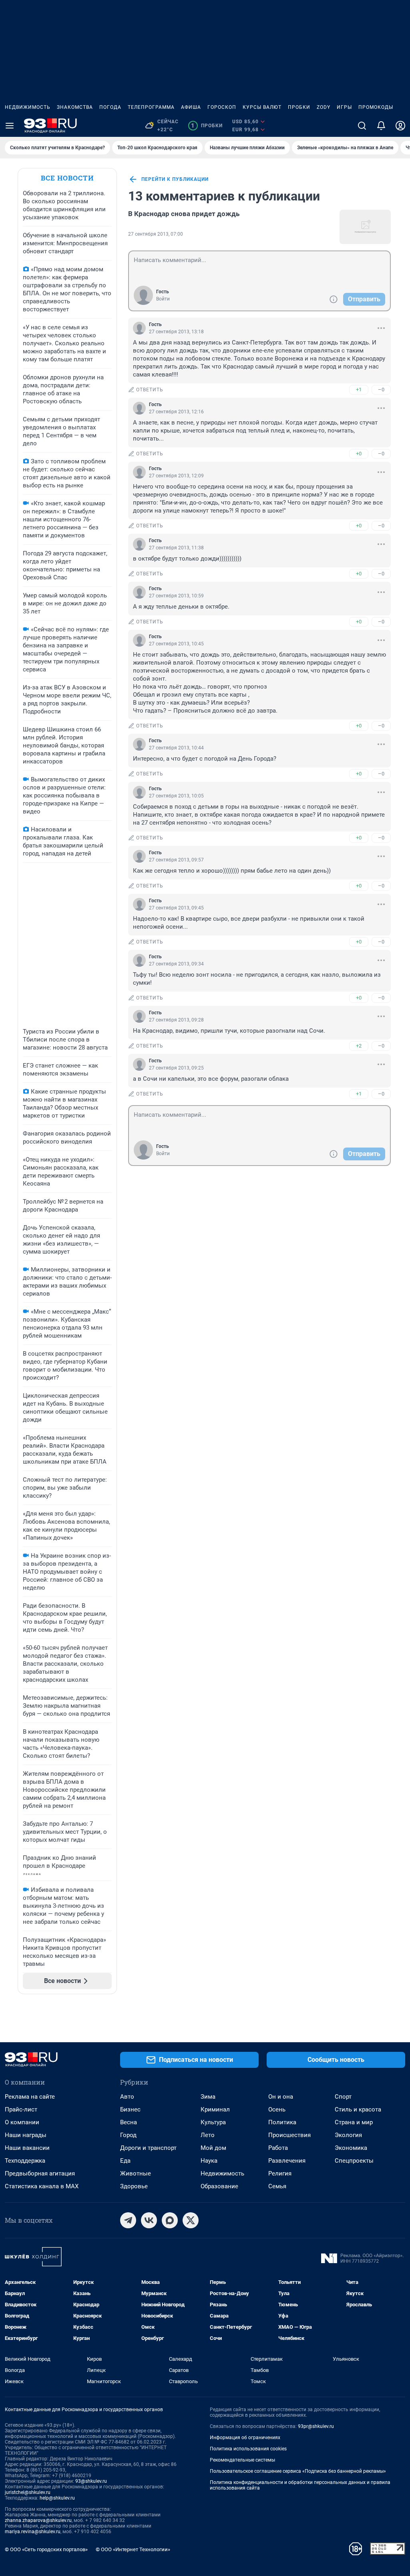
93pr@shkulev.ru (316, 2426)
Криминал (215, 2109)
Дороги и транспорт (148, 2148)
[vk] (149, 2220)
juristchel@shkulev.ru (28, 2492)
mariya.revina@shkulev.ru (33, 2532)
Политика (282, 2122)
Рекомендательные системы (242, 2460)
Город (128, 2135)
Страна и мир (354, 2122)
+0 (359, 454)
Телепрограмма (151, 107)
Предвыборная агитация (40, 2173)
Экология (348, 2135)
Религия (280, 2173)
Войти (163, 299)
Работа (278, 2148)
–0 (381, 390)
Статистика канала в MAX (42, 2186)
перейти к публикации (175, 179)
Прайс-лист (21, 2109)
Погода (110, 107)
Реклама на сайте (30, 2097)
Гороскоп (222, 107)
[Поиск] (362, 126)
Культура (213, 2122)
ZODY (324, 107)
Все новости (67, 178)
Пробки (299, 107)
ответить (150, 390)
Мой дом (213, 2148)
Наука (209, 2161)
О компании (22, 2122)
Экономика (351, 2148)
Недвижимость (28, 107)
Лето (208, 2135)
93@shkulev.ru (91, 2481)
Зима (208, 2097)
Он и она (281, 2097)
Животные (136, 2173)
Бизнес (130, 2109)
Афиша (191, 107)
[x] (191, 2220)
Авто (127, 2097)
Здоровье (134, 2186)
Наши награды (26, 2135)
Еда (125, 2161)
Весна (129, 2122)
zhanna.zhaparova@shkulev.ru (38, 2520)
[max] (170, 2220)
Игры (344, 107)
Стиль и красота (358, 2109)
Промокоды (376, 107)
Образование (219, 2186)
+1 (359, 390)
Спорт (343, 2097)
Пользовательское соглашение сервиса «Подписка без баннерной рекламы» (298, 2471)
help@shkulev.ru (57, 2498)
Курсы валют (262, 107)
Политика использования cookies (248, 2449)
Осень (277, 2109)
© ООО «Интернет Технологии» (133, 2549)
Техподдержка (25, 2161)
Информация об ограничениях (245, 2438)
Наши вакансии (27, 2148)
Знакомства (75, 107)
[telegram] (128, 2220)
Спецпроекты (354, 2161)
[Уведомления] (381, 126)
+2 (359, 1046)
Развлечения (287, 2161)
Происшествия (289, 2135)
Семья (277, 2186)
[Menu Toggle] (10, 126)
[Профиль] (400, 126)
